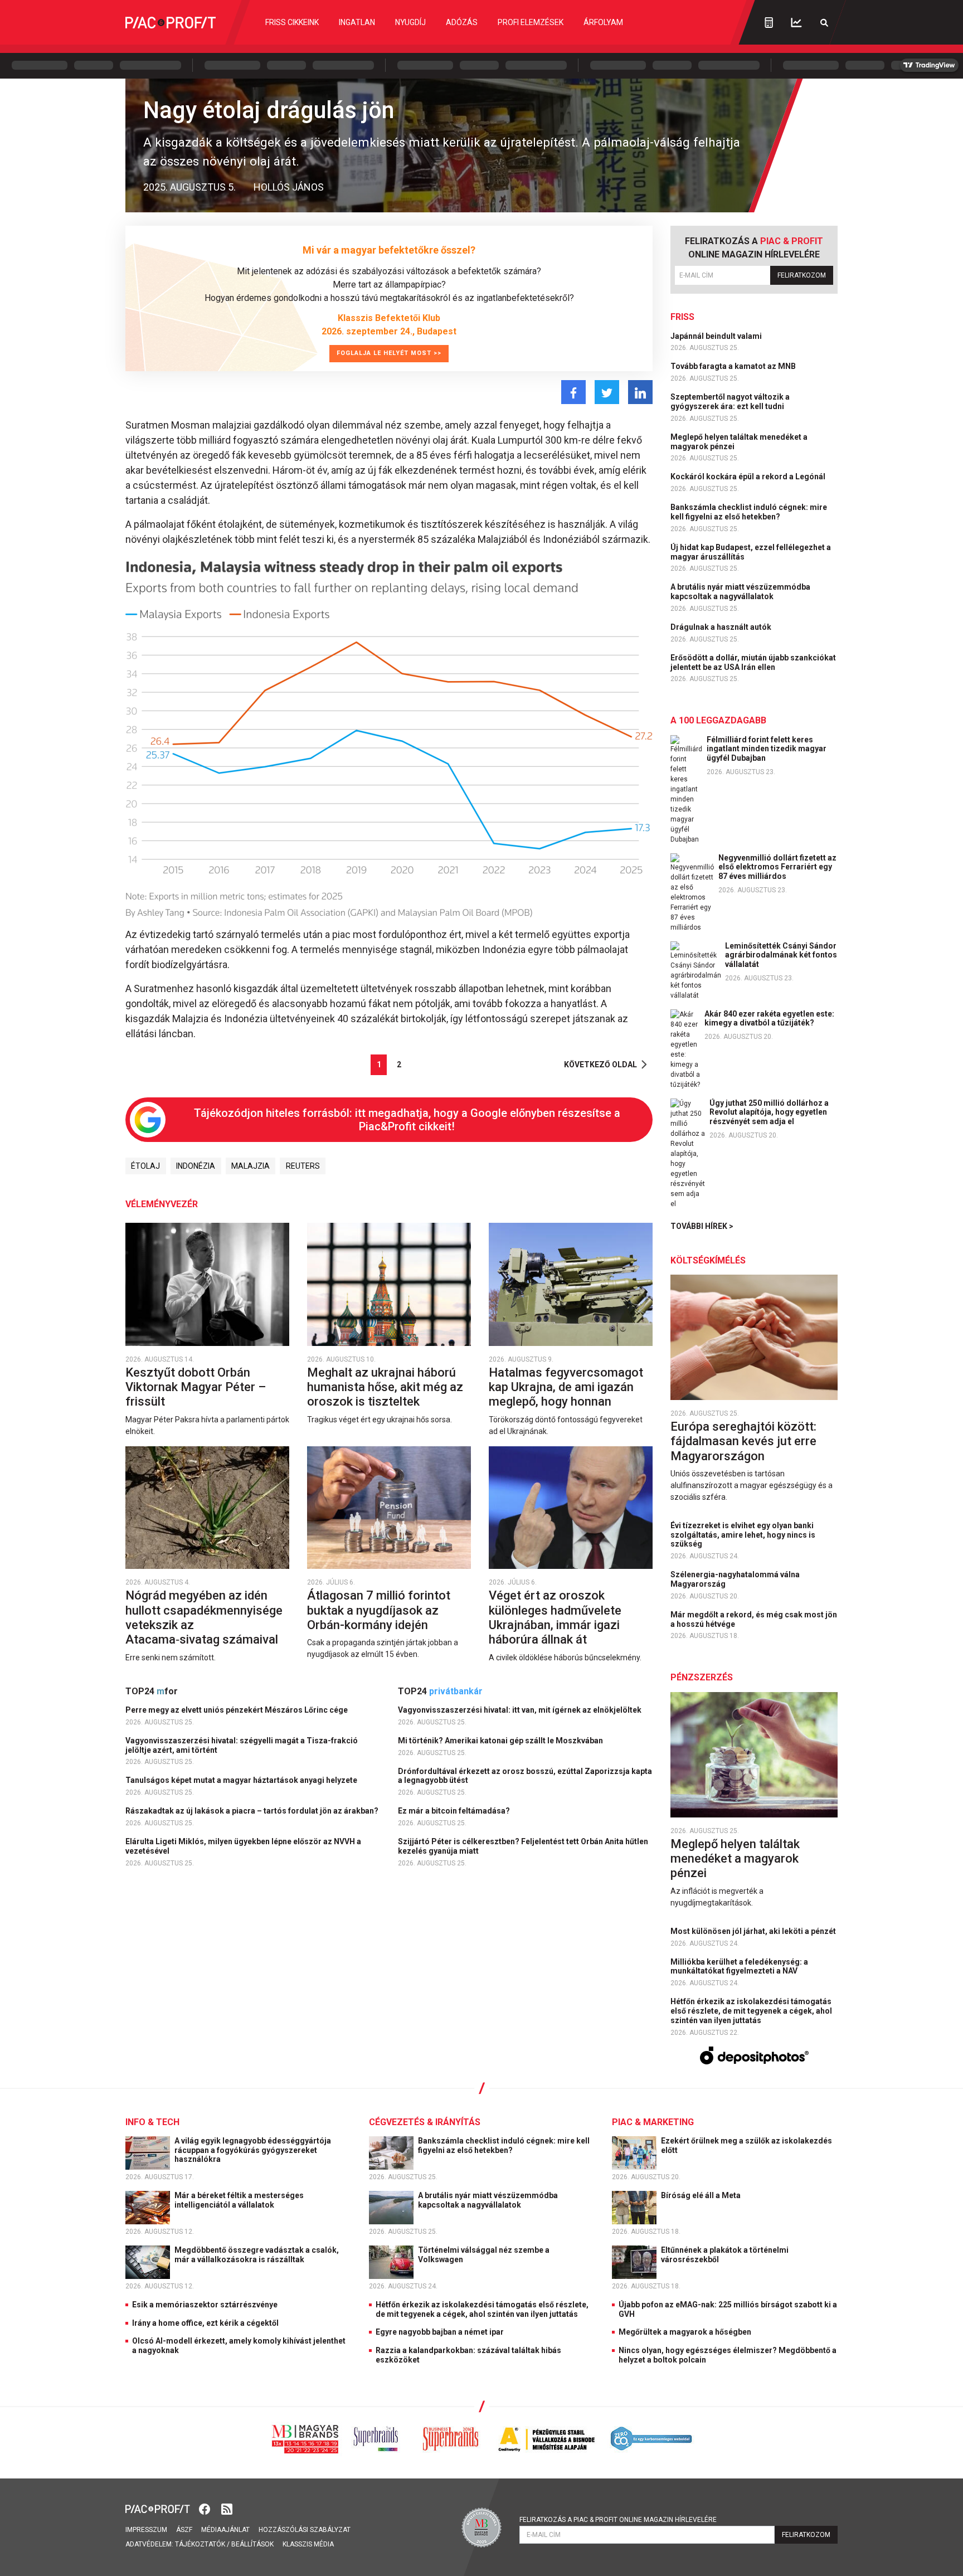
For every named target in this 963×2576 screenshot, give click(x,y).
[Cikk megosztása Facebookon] (573, 392)
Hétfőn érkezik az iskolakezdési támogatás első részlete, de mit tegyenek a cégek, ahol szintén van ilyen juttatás (751, 2011)
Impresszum (146, 2530)
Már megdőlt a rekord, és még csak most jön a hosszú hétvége (754, 1619)
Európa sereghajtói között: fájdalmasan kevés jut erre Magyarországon (743, 1441)
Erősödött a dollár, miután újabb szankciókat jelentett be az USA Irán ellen (753, 662)
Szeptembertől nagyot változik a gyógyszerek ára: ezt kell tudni (730, 402)
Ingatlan (357, 22)
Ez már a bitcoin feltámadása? (455, 1811)
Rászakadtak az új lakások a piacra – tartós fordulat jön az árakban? (253, 1811)
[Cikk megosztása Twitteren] (607, 392)
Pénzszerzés (702, 1677)
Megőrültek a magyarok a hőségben (685, 2332)
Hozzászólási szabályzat (305, 2530)
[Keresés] (824, 23)
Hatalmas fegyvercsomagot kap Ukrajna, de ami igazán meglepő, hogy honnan (566, 1387)
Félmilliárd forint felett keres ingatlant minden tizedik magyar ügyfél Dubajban (767, 749)
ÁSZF (184, 2530)
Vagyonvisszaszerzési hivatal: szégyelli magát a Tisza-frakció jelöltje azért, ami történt (242, 1745)
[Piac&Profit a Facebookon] (206, 2508)
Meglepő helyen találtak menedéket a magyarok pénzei (739, 442)
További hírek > (702, 1226)
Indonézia (196, 1166)
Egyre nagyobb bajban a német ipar (440, 2332)
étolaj (145, 1166)
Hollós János (289, 187)
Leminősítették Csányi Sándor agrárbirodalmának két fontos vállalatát (781, 955)
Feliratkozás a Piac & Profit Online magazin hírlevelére (618, 2520)
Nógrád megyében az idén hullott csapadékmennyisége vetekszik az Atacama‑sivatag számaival (204, 1617)
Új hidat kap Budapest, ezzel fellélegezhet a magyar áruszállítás (751, 552)
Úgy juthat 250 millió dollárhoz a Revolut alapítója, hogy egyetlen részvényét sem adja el (769, 1112)
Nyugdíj (410, 22)
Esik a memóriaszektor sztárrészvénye (205, 2305)
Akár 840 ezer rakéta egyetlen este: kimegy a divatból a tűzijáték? (769, 1019)
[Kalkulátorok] (769, 22)
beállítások (252, 2544)
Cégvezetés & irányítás (425, 2122)
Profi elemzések (531, 22)
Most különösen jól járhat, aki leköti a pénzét (754, 1931)
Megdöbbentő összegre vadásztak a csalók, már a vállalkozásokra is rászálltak (257, 2255)
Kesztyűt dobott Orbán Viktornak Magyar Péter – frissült (196, 1387)
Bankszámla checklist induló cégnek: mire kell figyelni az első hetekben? (749, 512)
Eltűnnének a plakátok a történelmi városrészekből (725, 2255)
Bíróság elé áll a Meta (702, 2195)
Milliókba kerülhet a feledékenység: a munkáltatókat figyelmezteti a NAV (739, 1967)
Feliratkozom (802, 275)
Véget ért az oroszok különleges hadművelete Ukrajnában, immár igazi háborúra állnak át (555, 1617)
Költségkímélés (708, 1260)
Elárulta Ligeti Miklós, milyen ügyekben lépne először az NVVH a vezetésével (243, 1846)
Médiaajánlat (225, 2530)
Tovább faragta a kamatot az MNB (734, 366)
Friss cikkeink (292, 22)
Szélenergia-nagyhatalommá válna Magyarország (735, 1579)
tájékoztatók (200, 2544)
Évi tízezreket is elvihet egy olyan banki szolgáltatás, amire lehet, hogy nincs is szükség (743, 1535)
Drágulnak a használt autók (722, 627)
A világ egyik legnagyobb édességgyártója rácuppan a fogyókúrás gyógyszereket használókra (253, 2150)
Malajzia (251, 1166)
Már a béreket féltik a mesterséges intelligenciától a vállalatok (239, 2200)
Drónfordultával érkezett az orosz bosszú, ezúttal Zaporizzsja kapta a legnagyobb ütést (525, 1776)
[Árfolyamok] (796, 23)
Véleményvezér (162, 1204)
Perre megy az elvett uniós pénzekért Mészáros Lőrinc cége (237, 1710)
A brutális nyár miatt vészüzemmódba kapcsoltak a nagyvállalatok (740, 592)
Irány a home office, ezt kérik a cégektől (205, 2323)
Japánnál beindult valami (717, 336)
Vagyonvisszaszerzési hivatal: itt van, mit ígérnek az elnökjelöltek (521, 1710)
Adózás (462, 22)
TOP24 (152, 1691)
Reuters (303, 1166)
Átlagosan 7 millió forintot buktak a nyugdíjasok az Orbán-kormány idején (379, 1610)
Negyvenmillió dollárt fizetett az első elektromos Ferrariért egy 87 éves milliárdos (777, 867)
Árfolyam (603, 22)
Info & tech (152, 2122)
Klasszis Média (308, 2544)
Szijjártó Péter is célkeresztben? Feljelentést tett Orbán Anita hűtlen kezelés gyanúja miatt (523, 1846)
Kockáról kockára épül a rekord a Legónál (749, 477)
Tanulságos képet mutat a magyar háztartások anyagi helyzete (242, 1780)
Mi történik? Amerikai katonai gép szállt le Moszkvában (501, 1741)
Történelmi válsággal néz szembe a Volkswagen (484, 2255)
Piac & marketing (653, 2122)
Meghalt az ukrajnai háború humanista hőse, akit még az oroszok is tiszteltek (385, 1387)
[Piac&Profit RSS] (227, 2508)
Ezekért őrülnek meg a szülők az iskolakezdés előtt (746, 2145)
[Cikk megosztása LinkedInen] (640, 392)
